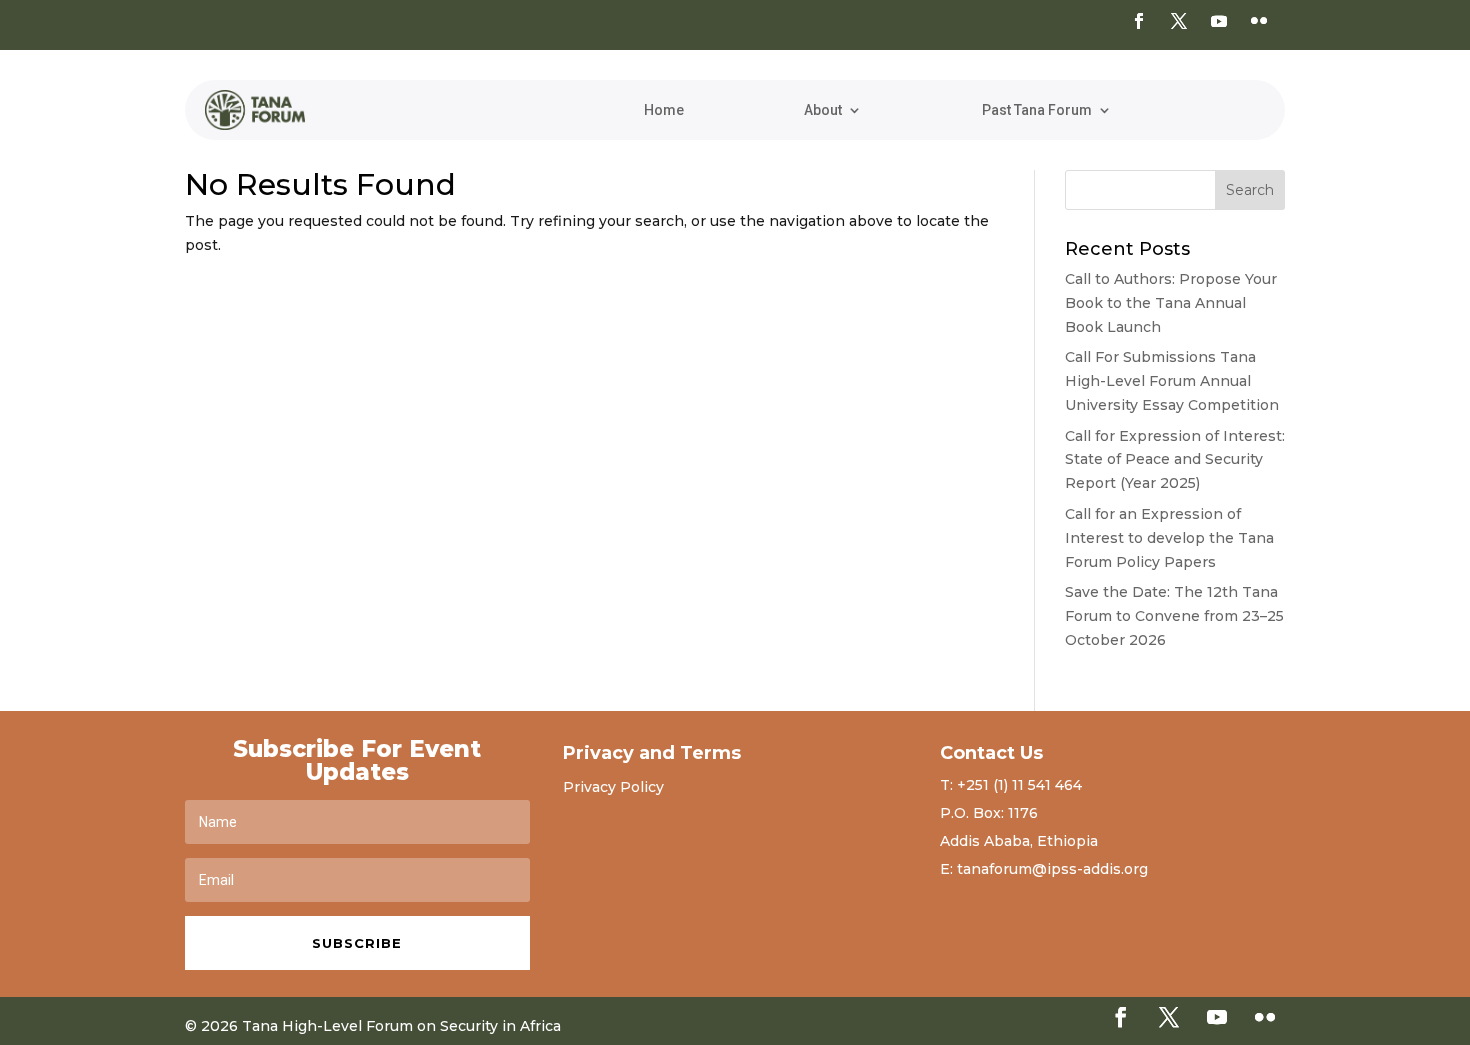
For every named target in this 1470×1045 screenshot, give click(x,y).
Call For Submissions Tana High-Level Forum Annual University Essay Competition (1172, 381)
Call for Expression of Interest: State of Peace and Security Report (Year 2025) (1175, 460)
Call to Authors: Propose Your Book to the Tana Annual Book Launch (1171, 303)
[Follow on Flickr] (1259, 21)
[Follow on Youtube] (1219, 21)
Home (664, 110)
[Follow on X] (1179, 21)
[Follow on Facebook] (1139, 21)
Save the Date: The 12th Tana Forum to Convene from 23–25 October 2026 (1174, 616)
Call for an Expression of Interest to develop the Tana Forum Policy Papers (1169, 538)
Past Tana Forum (1037, 110)
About (823, 110)
